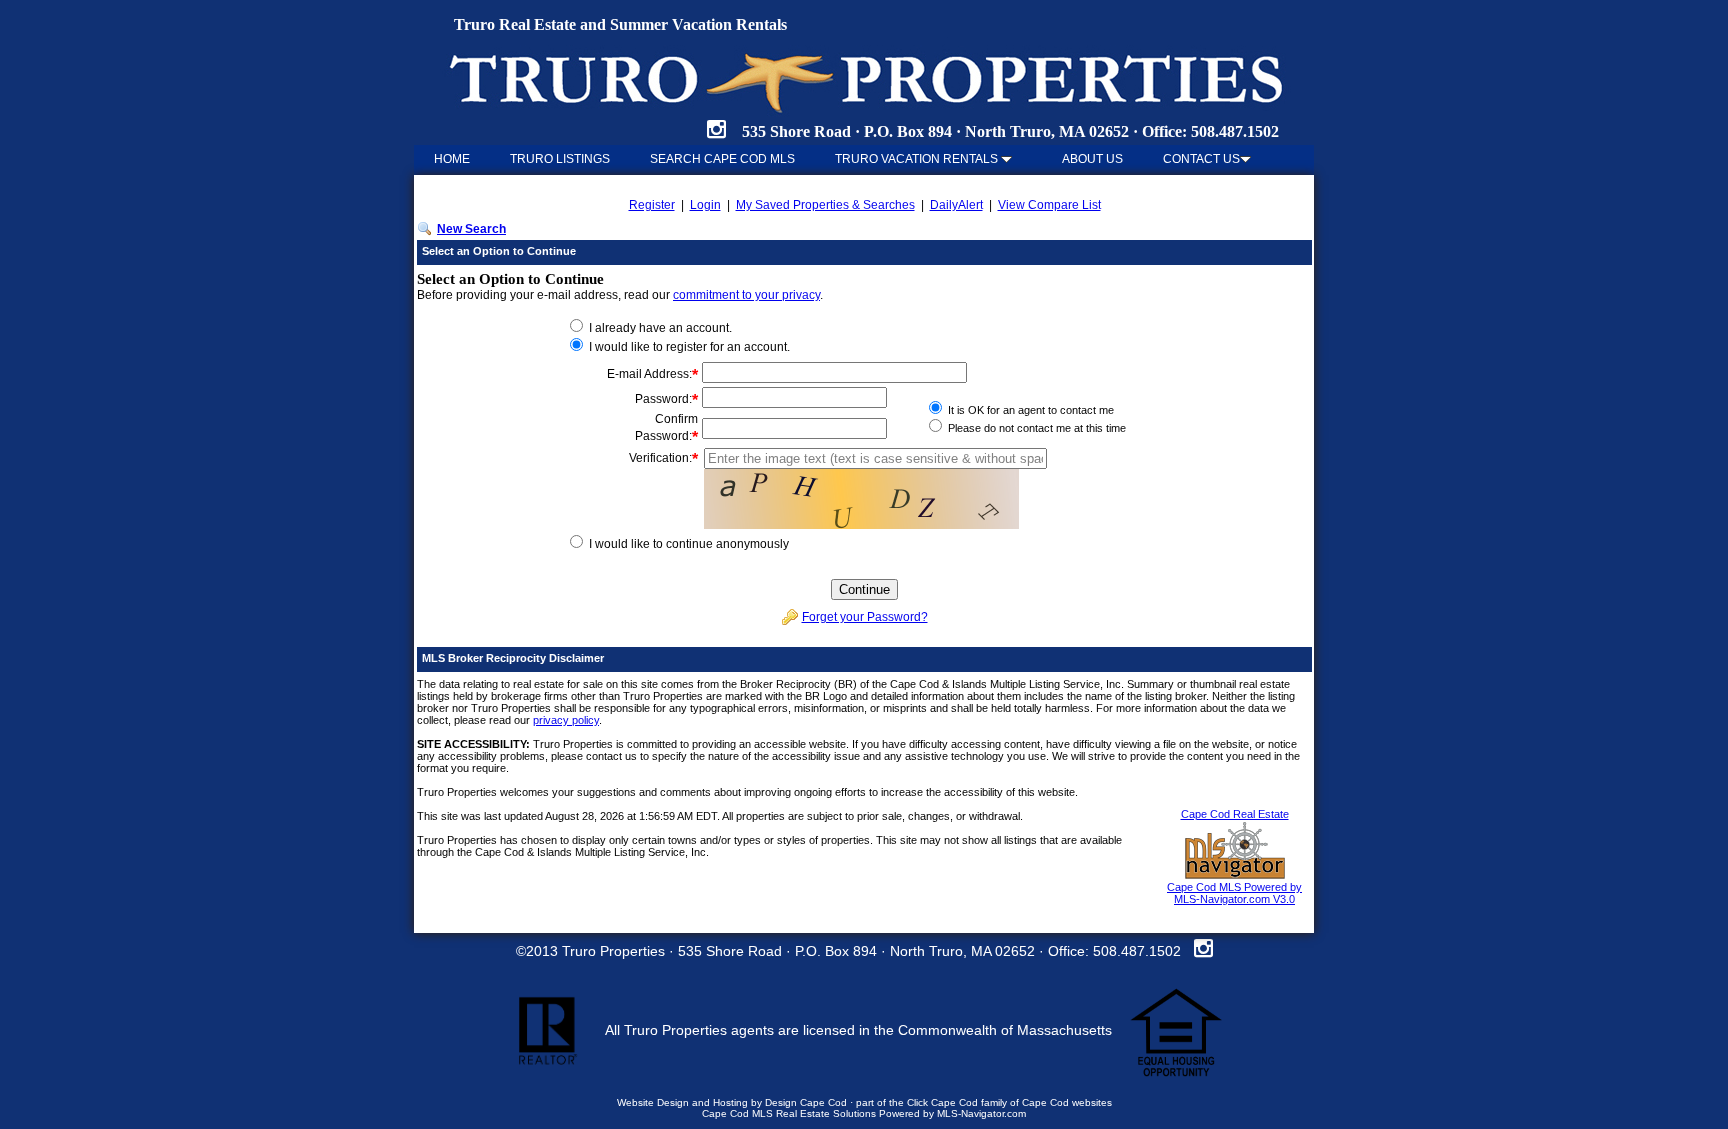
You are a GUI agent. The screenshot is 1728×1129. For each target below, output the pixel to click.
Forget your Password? (865, 617)
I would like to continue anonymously (687, 544)
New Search (471, 229)
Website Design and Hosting (682, 1102)
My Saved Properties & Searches (825, 205)
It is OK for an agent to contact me (1029, 410)
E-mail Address (648, 374)
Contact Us (1201, 159)
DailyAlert (956, 205)
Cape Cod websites (1067, 1102)
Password (662, 399)
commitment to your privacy (746, 295)
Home (452, 159)
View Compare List (1049, 205)
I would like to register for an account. (688, 347)
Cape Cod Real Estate (1235, 814)
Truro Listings (560, 159)
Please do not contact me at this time (1035, 428)
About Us (1092, 159)
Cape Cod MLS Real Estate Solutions (789, 1113)
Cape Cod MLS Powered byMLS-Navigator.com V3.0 (1234, 893)
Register (652, 205)
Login (705, 205)
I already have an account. (659, 328)
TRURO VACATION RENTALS (918, 159)
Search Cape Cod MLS (722, 159)
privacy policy (566, 720)
